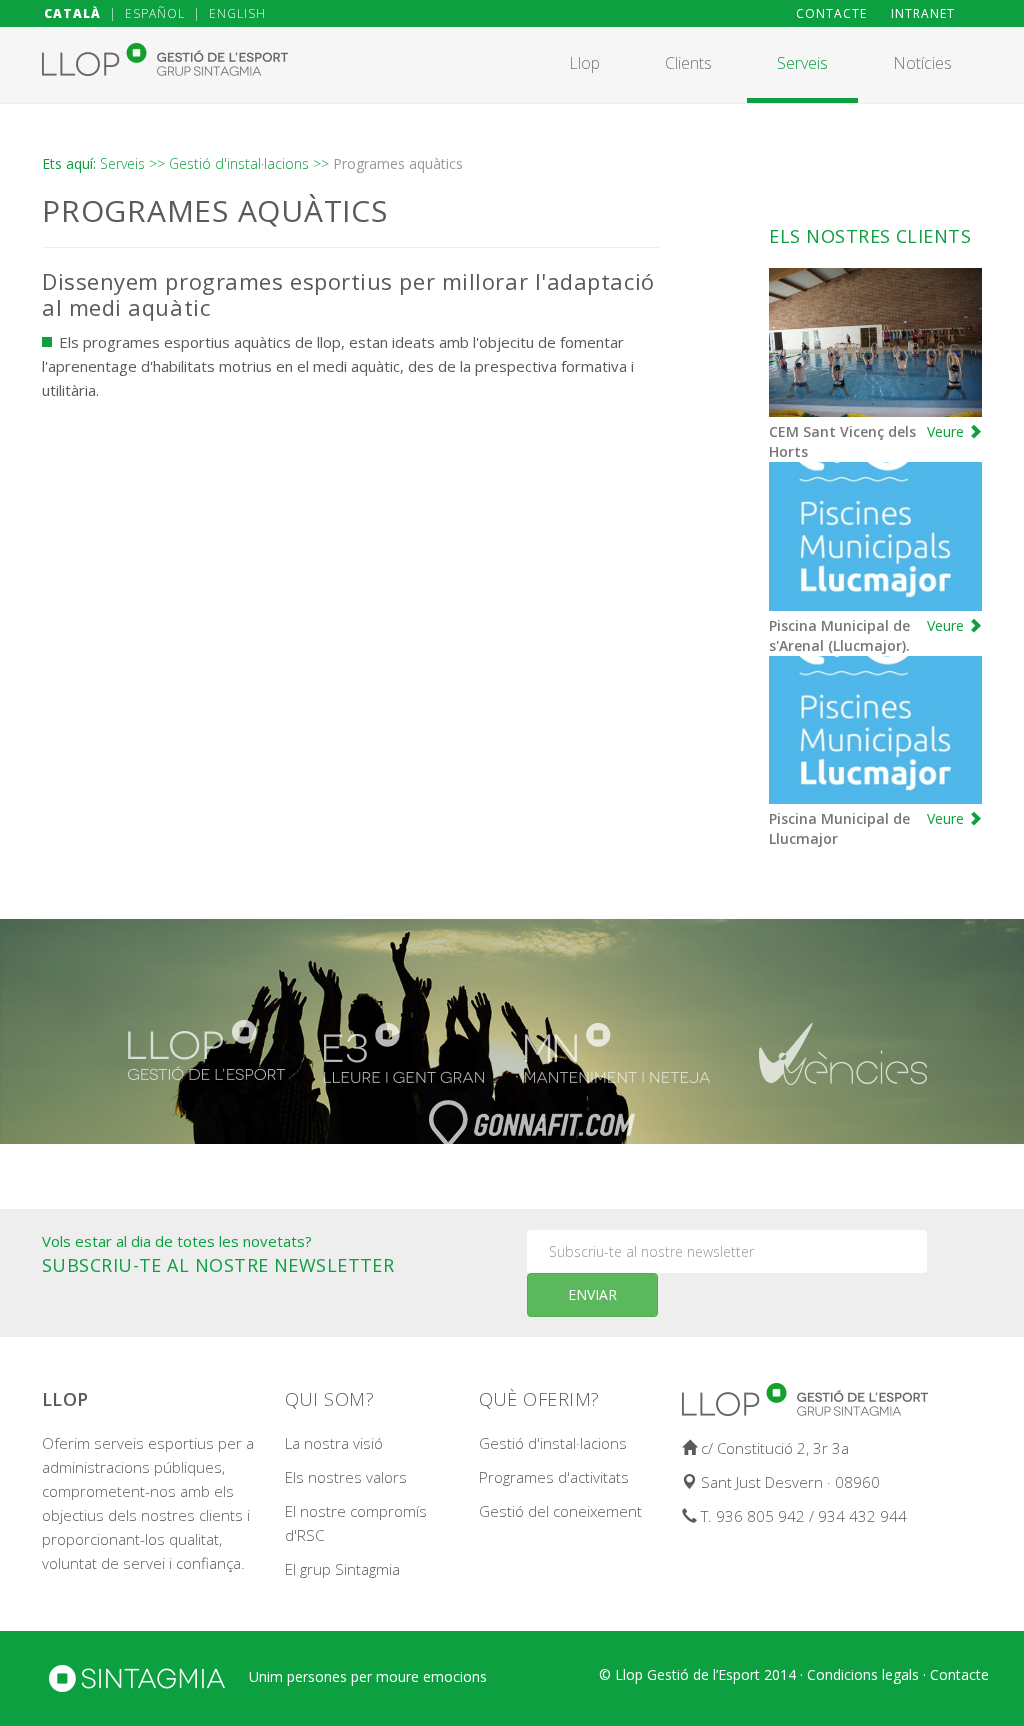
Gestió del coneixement (560, 1511)
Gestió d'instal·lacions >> (249, 163)
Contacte (959, 1674)
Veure (947, 431)
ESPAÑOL (155, 13)
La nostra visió (334, 1443)
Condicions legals (863, 1674)
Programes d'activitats (554, 1477)
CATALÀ (72, 13)
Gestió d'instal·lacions (553, 1443)
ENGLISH (237, 13)
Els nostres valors (346, 1477)
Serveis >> (132, 163)
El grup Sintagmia (342, 1569)
